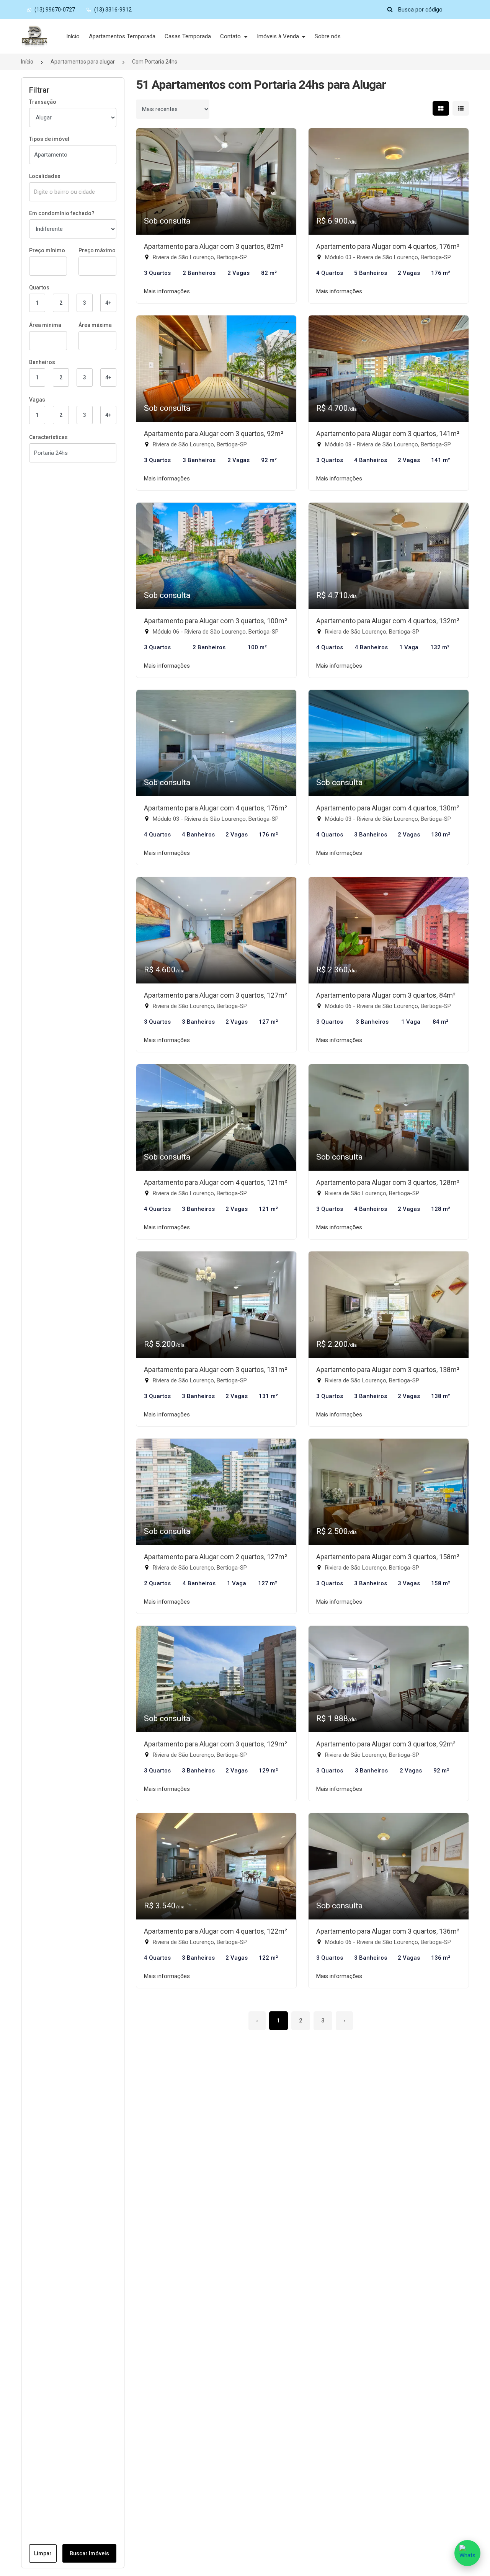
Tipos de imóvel (49, 139)
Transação (43, 102)
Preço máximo (97, 250)
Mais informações (167, 291)
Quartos (39, 287)
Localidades (45, 176)
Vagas (37, 400)
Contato (231, 36)
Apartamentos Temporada (122, 36)
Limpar (43, 2553)
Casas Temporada (188, 36)
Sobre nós (328, 36)
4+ (108, 303)
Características (48, 437)
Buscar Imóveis (89, 2553)
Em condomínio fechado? (62, 213)
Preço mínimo (47, 250)
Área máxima (95, 325)
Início (73, 36)
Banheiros (42, 362)
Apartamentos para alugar (83, 62)
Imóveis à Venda (279, 36)
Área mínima (45, 325)
